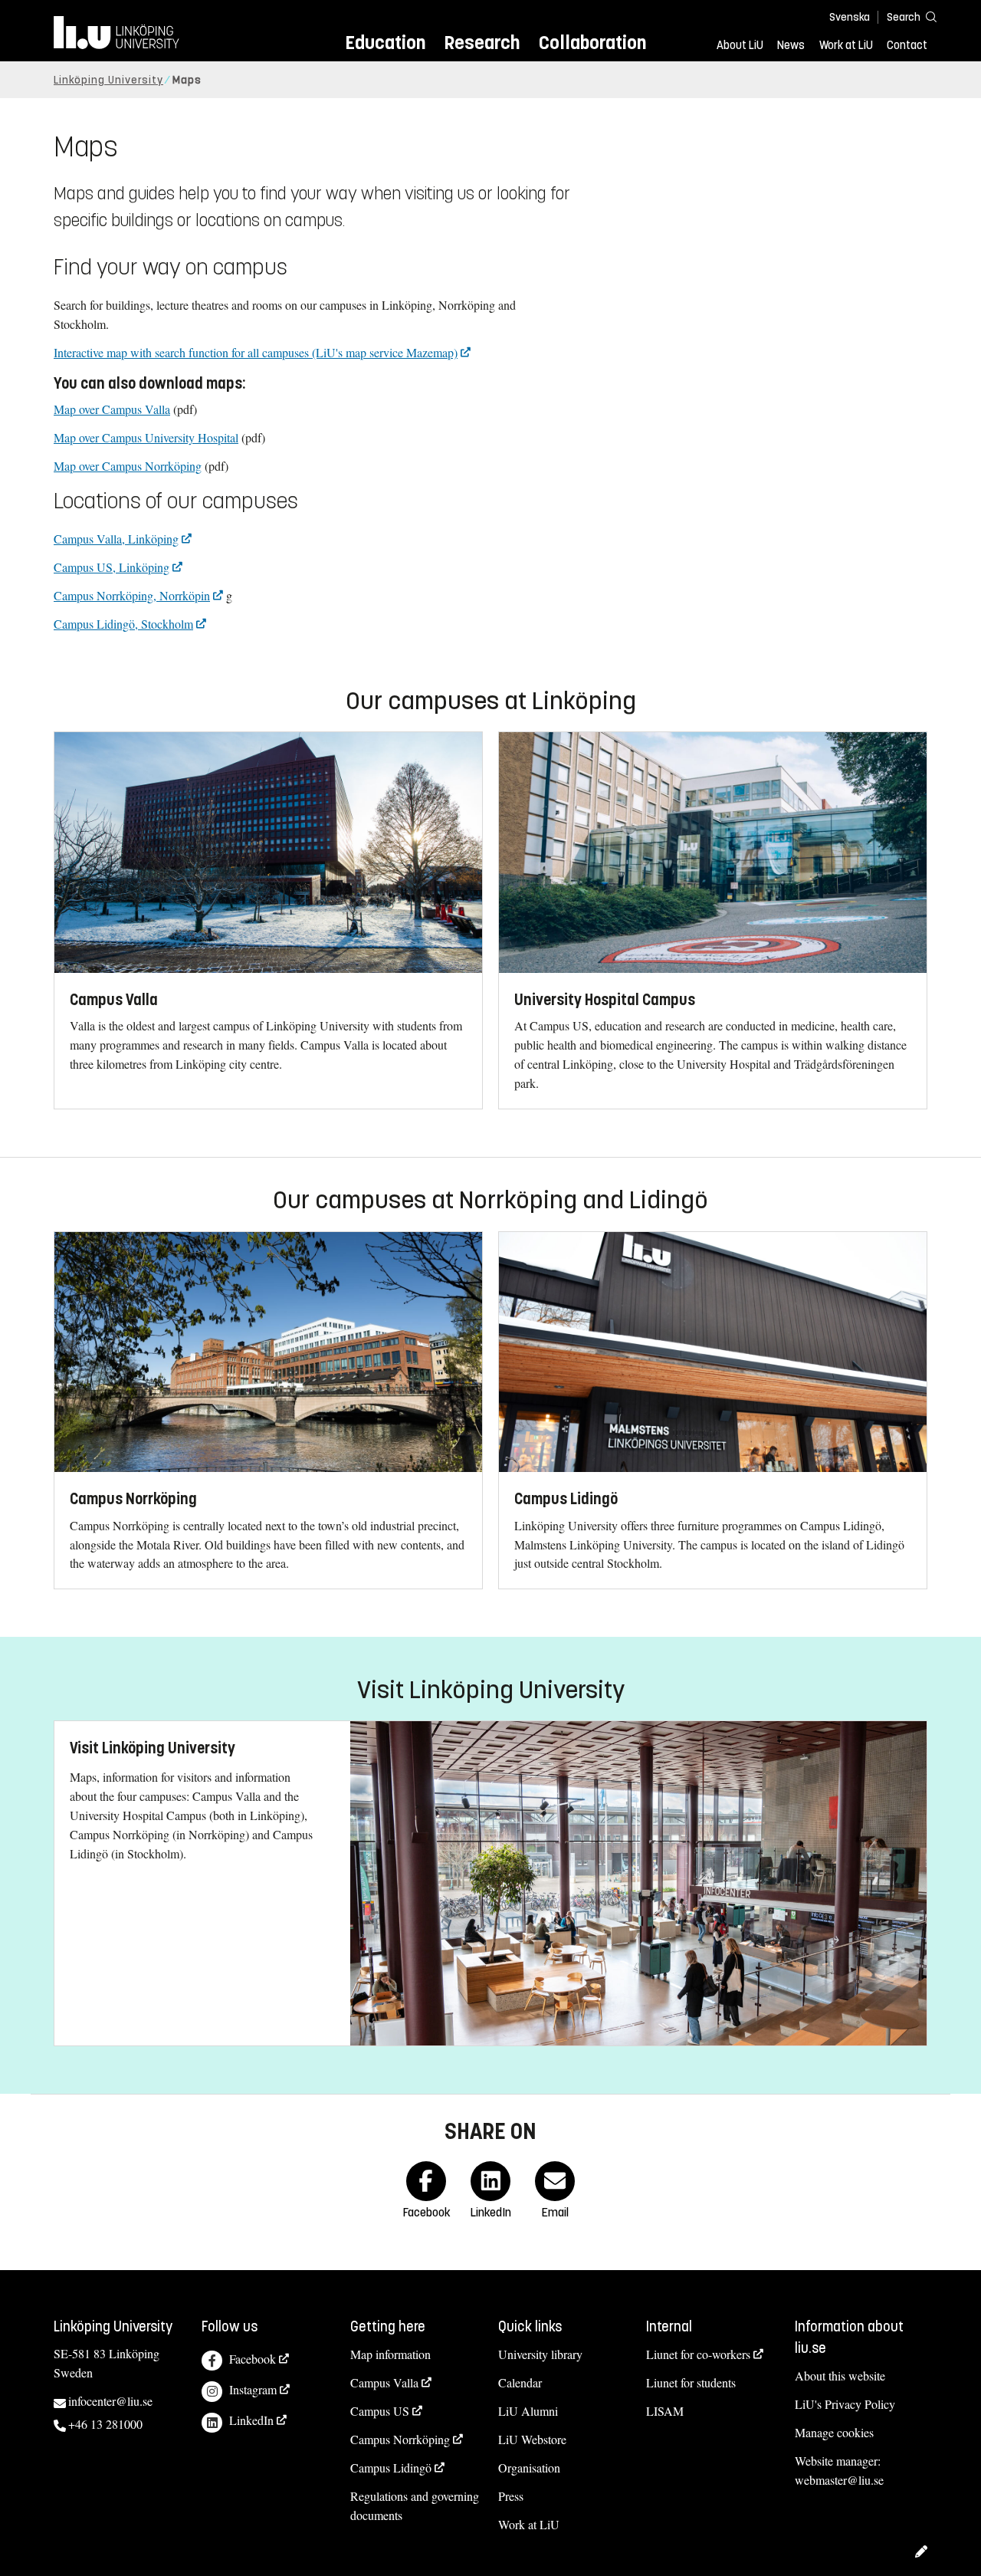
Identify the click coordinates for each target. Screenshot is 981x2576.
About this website (840, 2376)
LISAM (665, 2411)
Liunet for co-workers (698, 2354)
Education (385, 43)
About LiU (740, 45)
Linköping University (108, 80)
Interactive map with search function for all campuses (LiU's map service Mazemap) (256, 352)
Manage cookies (834, 2432)
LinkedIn (251, 2420)
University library (540, 2354)
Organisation (529, 2468)
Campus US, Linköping (112, 567)
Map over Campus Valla (112, 409)
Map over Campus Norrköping (128, 466)
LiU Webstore (532, 2439)
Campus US (380, 2411)
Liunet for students (691, 2382)
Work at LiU (846, 45)
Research (482, 43)
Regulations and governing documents (415, 2505)
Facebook (253, 2359)
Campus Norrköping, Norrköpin (132, 595)
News (791, 45)
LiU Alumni (528, 2411)
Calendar (520, 2382)
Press (511, 2496)
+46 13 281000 (105, 2424)
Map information (390, 2354)
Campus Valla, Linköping (116, 539)
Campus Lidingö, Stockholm (123, 624)
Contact (907, 45)
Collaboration (592, 43)
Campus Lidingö (391, 2468)
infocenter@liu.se (110, 2401)
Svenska (850, 17)
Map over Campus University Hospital (146, 437)
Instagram (253, 2389)
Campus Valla (384, 2382)
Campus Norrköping (400, 2439)
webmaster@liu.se (839, 2480)
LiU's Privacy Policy (845, 2404)
